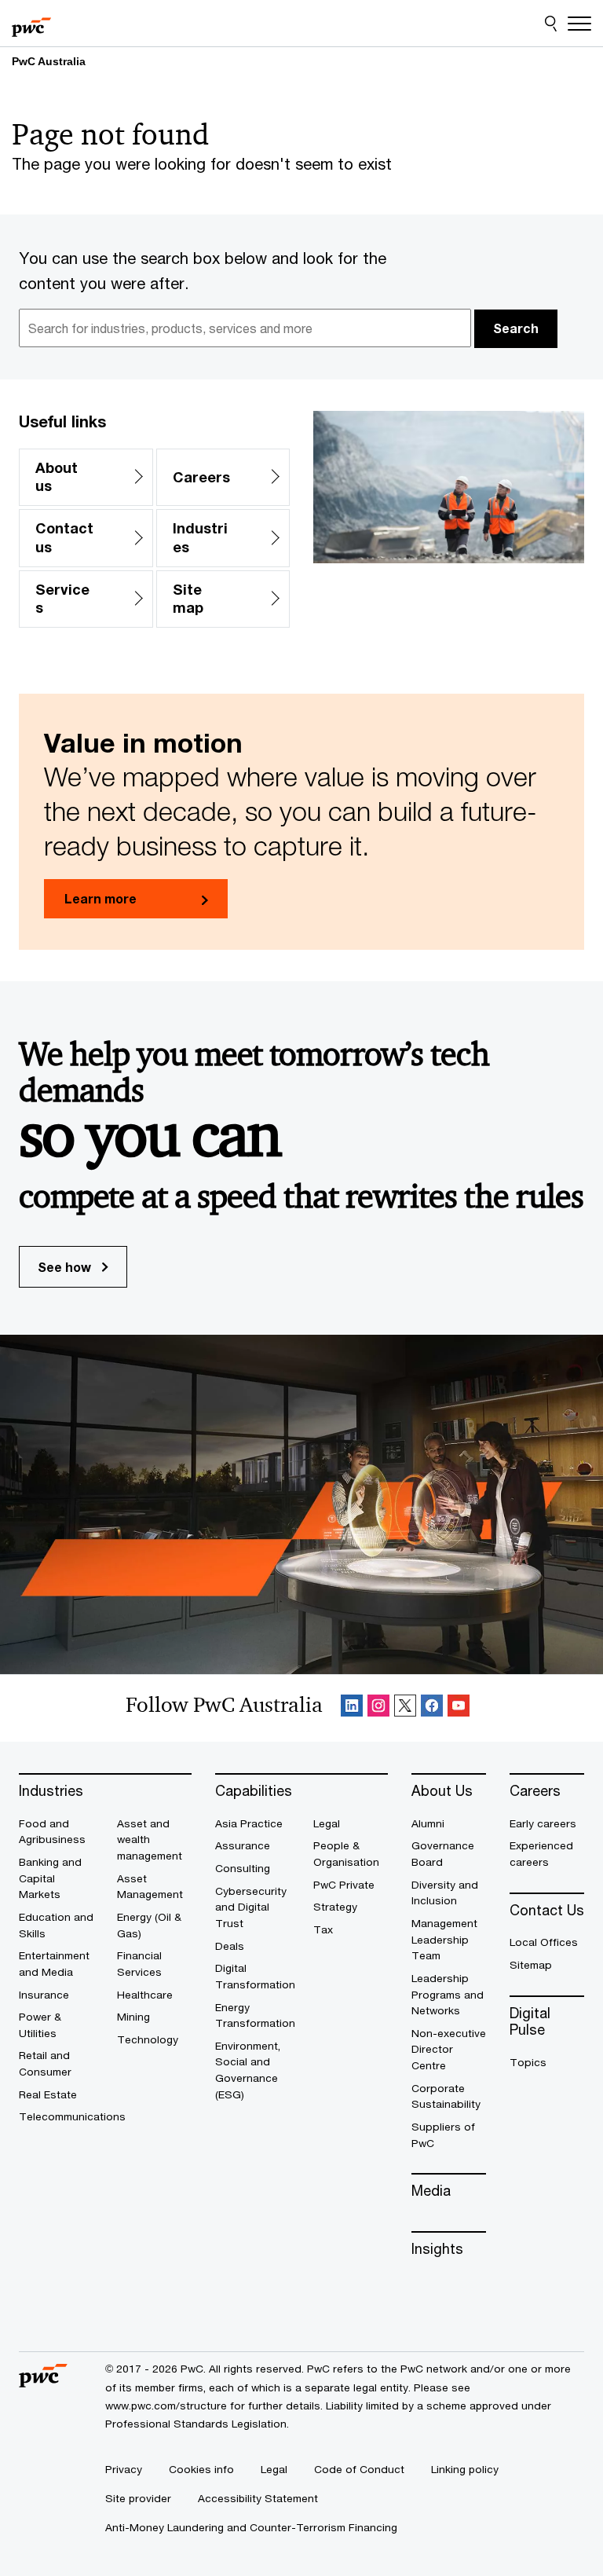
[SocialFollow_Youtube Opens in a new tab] (459, 1708)
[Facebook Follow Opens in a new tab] (432, 1708)
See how (66, 1267)
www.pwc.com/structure (166, 2406)
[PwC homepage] (31, 24)
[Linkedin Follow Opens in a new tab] (352, 1708)
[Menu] (579, 24)
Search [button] (516, 328)
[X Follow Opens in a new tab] (405, 1708)
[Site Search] (551, 24)
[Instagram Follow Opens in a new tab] (378, 1708)
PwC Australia (49, 61)
